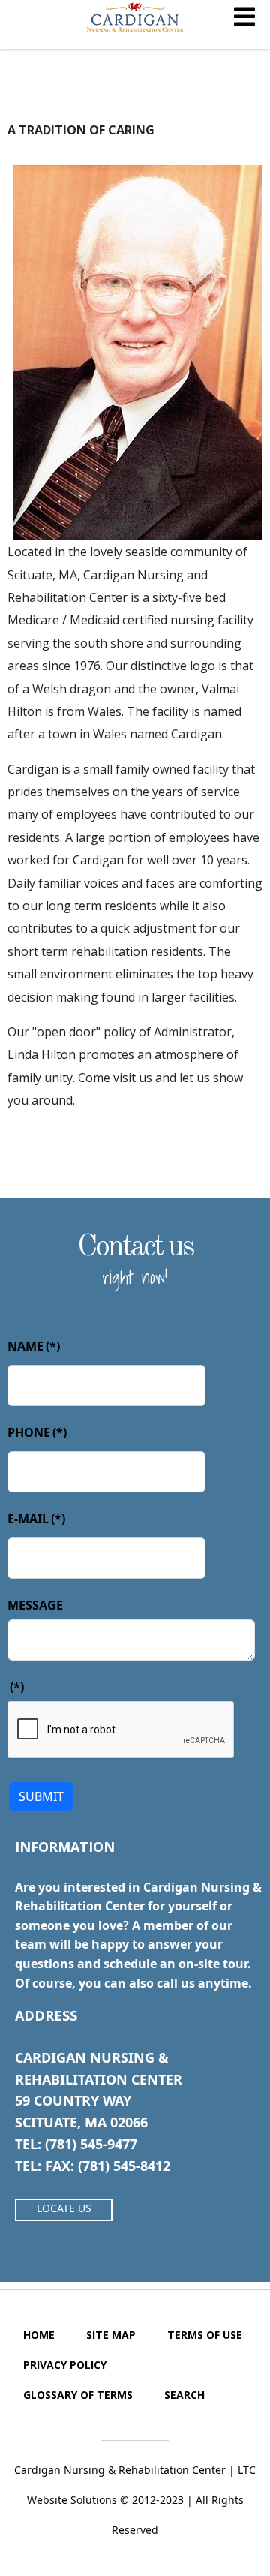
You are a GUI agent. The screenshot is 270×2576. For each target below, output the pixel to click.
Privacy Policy (65, 2365)
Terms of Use (205, 2335)
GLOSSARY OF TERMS (78, 2395)
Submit (41, 1796)
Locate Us (64, 2208)
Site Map (111, 2335)
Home (39, 2335)
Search (184, 2395)
